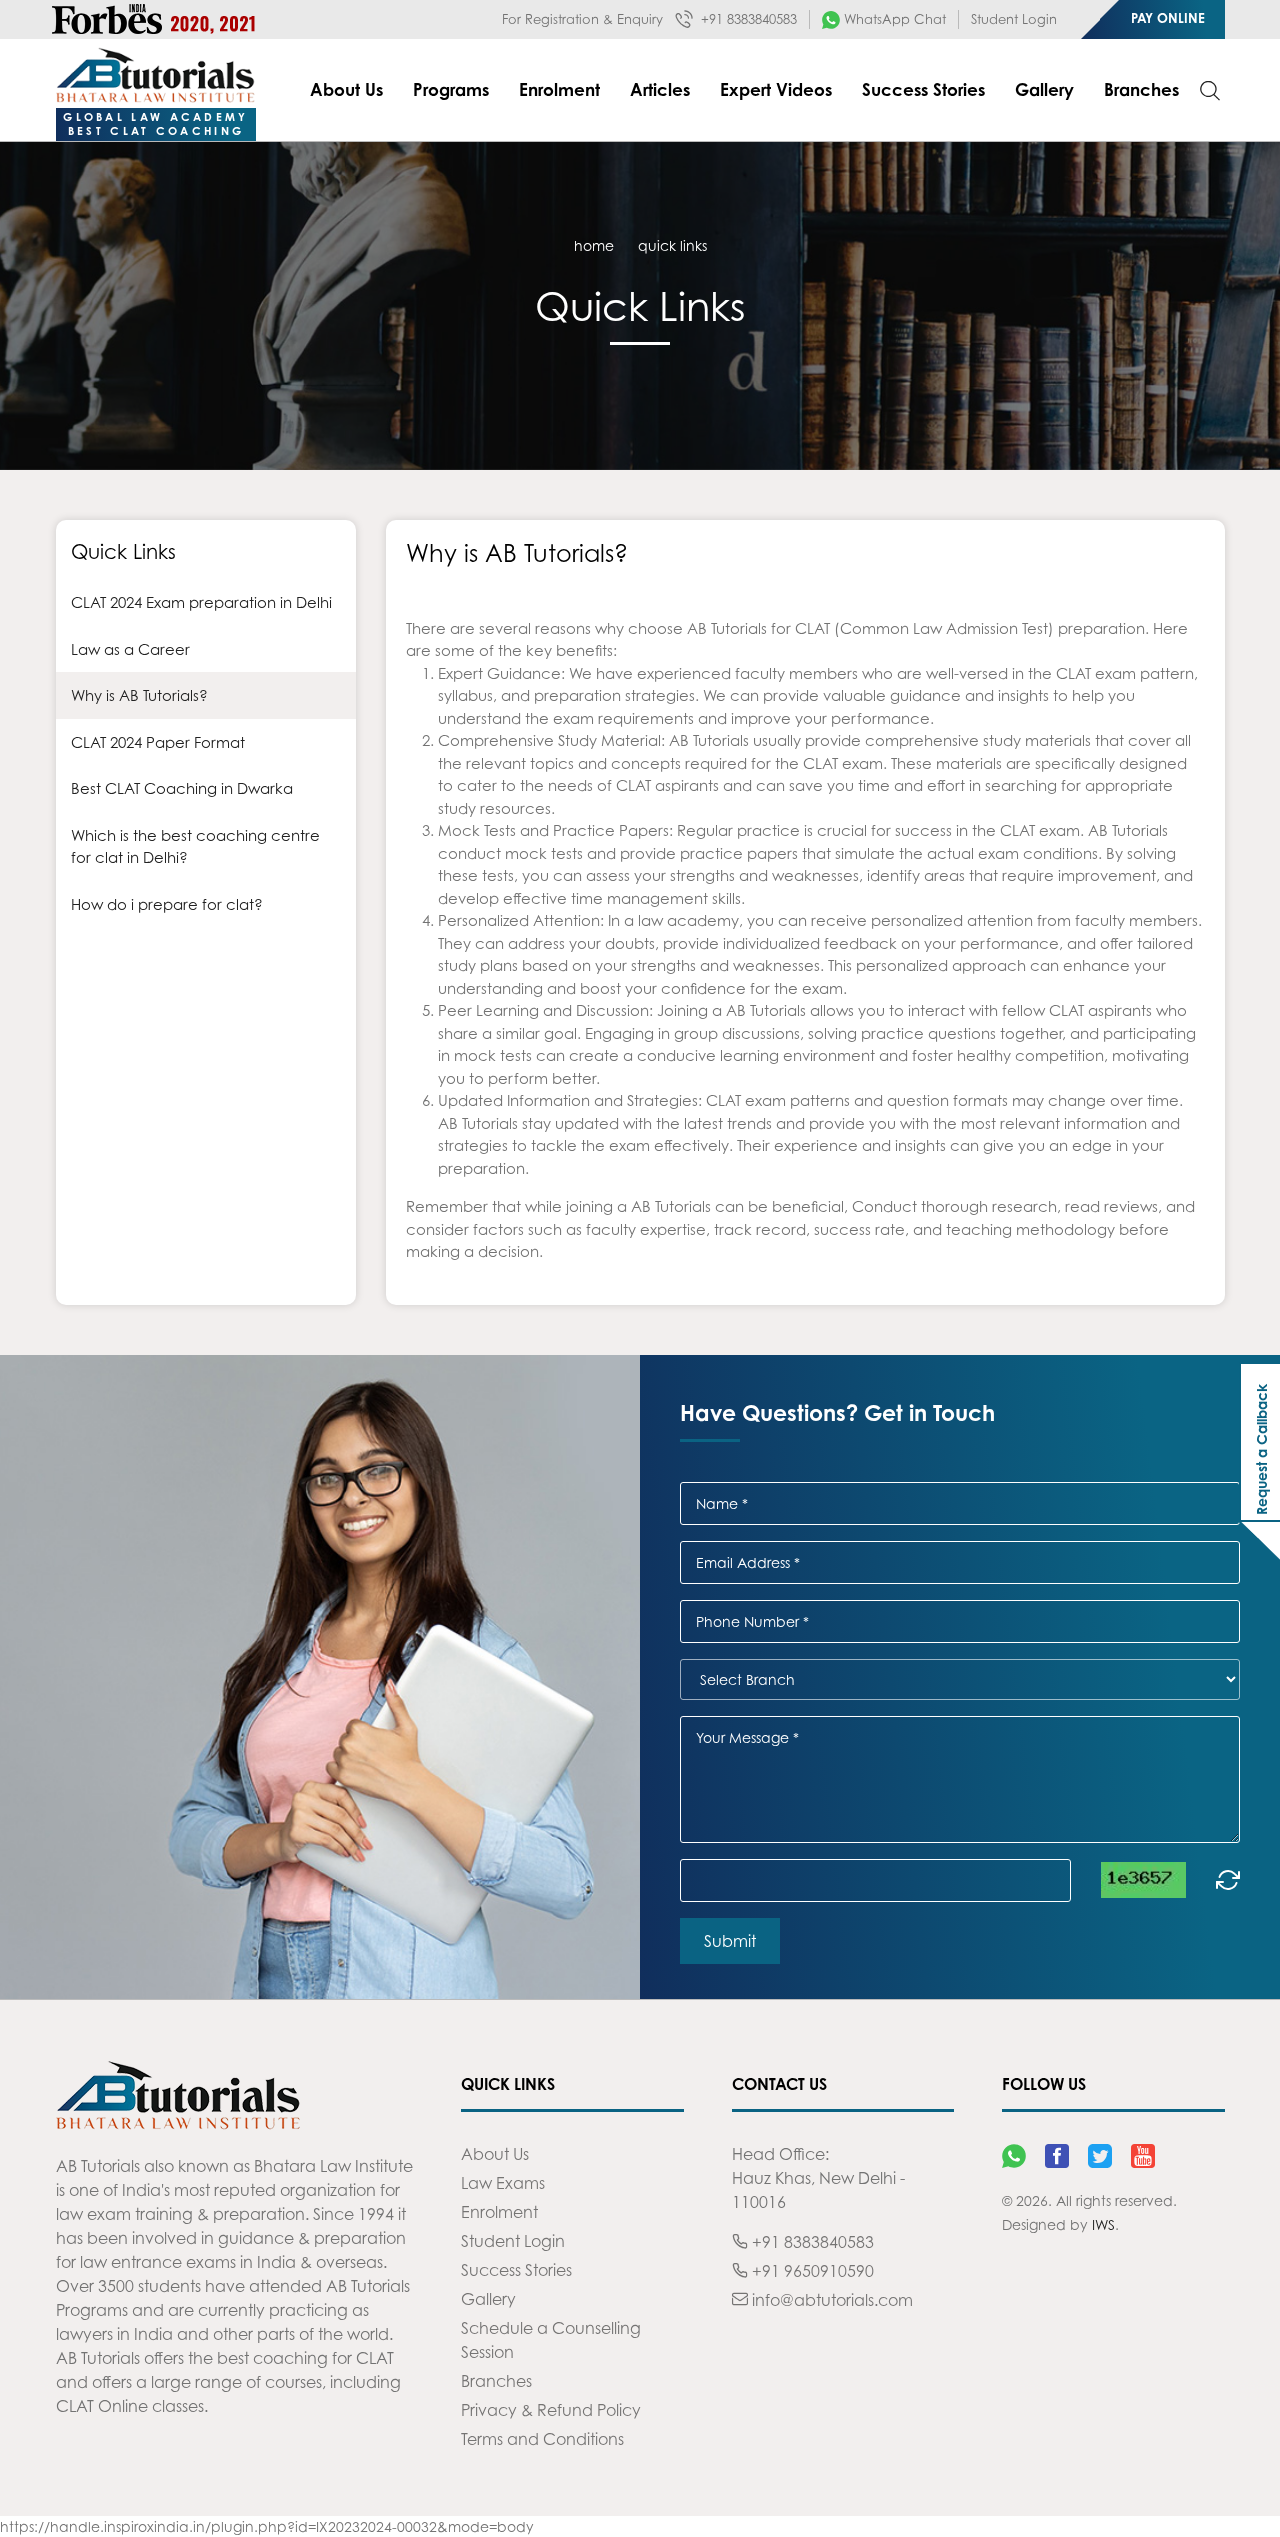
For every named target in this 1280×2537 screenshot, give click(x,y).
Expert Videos (776, 89)
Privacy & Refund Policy (551, 2410)
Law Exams (503, 2183)
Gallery (1044, 89)
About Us (346, 89)
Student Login (1014, 19)
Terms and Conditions (542, 2439)
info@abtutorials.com (830, 2300)
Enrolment (559, 89)
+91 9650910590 (811, 2271)
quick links (672, 245)
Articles (660, 89)
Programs (451, 89)
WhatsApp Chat (893, 19)
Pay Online (1168, 18)
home (594, 245)
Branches (1141, 89)
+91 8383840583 (747, 19)
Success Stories (923, 89)
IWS (1103, 2224)
